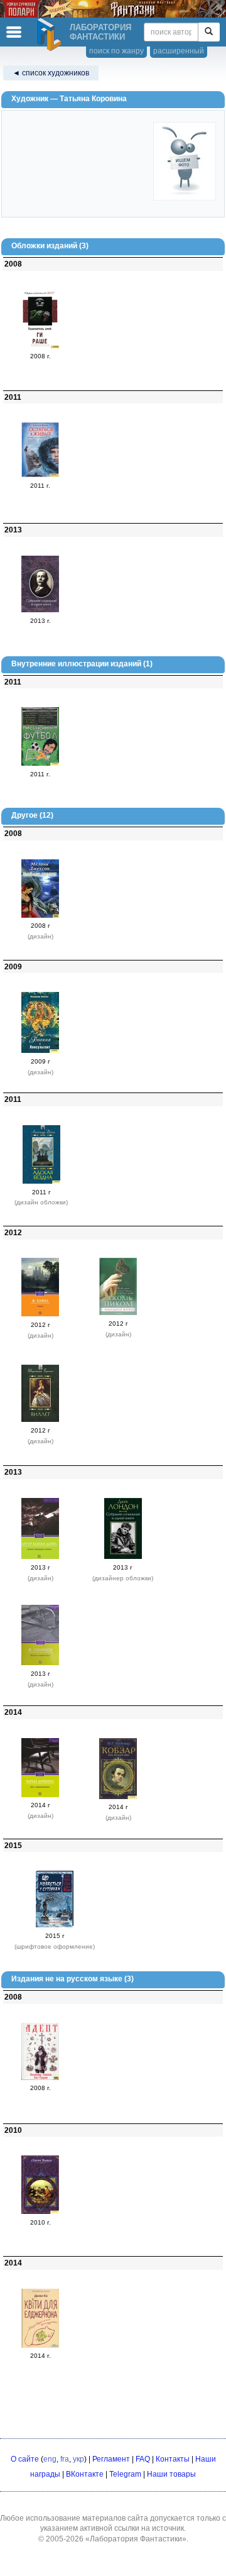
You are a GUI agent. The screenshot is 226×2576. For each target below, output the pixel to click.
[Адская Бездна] (41, 1181)
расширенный (179, 51)
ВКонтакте (85, 2474)
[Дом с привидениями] (40, 1795)
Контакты (173, 2459)
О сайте (25, 2459)
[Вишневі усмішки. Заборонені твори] (40, 2211)
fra (65, 2459)
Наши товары (171, 2474)
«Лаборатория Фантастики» (136, 2539)
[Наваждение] (40, 915)
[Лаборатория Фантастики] (51, 35)
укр (78, 2459)
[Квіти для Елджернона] (40, 2345)
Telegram (125, 2474)
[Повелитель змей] (40, 346)
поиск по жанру (116, 51)
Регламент (111, 2459)
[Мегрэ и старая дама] (40, 1663)
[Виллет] (40, 1419)
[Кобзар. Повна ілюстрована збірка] (118, 1797)
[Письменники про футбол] (40, 763)
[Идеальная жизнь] (118, 1313)
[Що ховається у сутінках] (55, 1925)
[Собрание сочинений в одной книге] (40, 610)
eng (50, 2459)
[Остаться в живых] (40, 475)
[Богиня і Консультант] (40, 1050)
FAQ (143, 2459)
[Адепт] (40, 2078)
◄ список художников (51, 73)
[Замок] (40, 1314)
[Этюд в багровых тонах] (40, 1556)
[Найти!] (209, 32)
